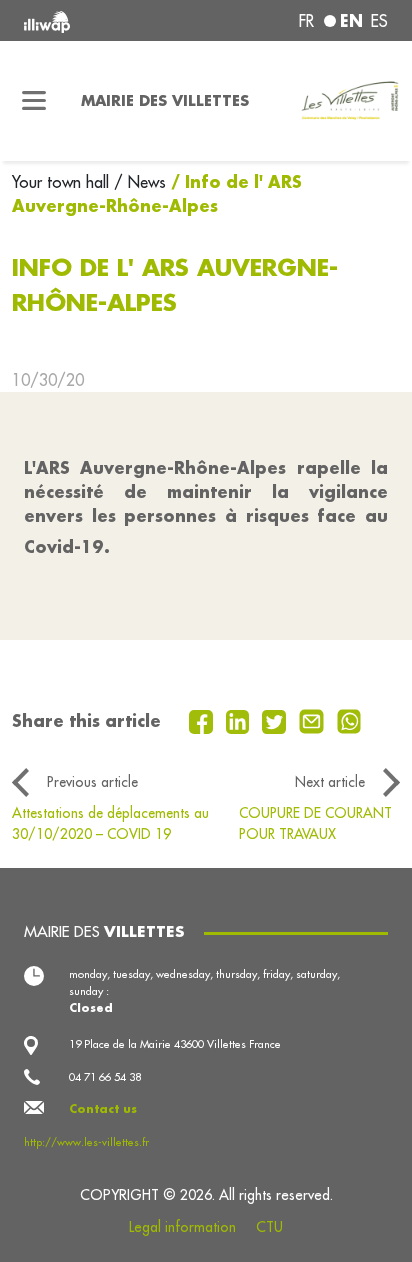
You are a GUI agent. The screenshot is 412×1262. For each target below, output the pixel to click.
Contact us (103, 1109)
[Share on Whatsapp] (349, 720)
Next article (330, 782)
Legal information (182, 1227)
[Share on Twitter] (276, 720)
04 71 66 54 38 (105, 1077)
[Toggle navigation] (34, 101)
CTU (269, 1227)
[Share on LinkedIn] (240, 720)
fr (306, 21)
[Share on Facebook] (203, 720)
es (379, 21)
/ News (140, 182)
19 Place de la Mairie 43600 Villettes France (175, 1044)
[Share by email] (314, 720)
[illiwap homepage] (93, 20)
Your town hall (63, 182)
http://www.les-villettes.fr (86, 1142)
